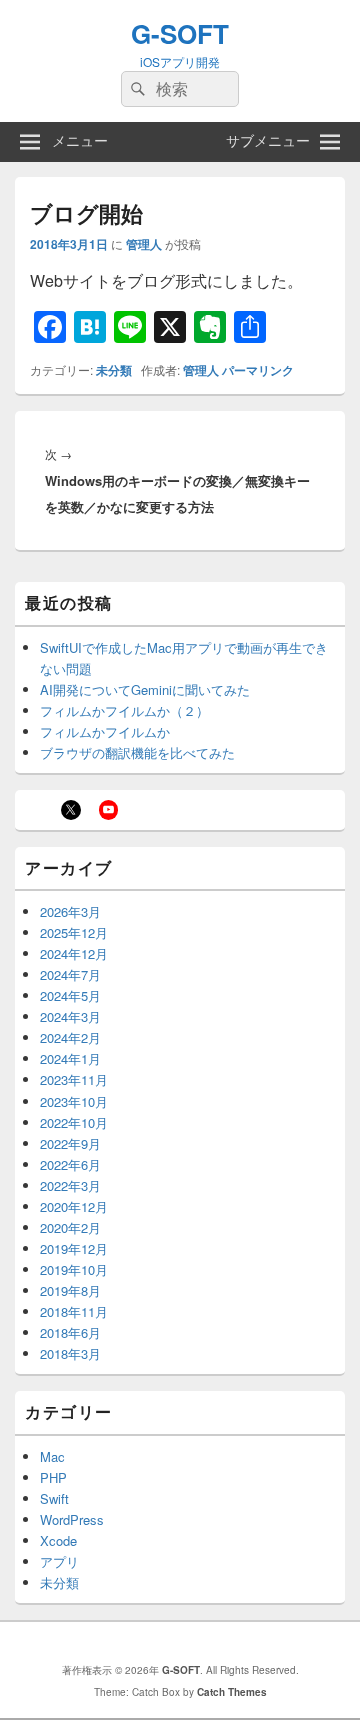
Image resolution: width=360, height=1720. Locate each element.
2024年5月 (70, 995)
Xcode (58, 1540)
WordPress (72, 1519)
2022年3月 (70, 1185)
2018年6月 (70, 1332)
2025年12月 (74, 932)
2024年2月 (70, 1037)
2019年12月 (74, 1248)
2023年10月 (74, 1101)
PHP (53, 1477)
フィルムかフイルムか (105, 731)
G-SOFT (180, 33)
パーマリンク (258, 370)
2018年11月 (74, 1311)
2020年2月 (70, 1227)
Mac (52, 1456)
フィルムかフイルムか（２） (124, 710)
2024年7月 (70, 974)
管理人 (144, 244)
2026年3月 (70, 911)
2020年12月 (74, 1206)
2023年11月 (74, 1079)
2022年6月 (70, 1164)
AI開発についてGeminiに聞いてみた (145, 689)
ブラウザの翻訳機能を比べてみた (137, 752)
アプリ (59, 1561)
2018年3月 (70, 1353)
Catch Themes (232, 1692)
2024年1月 (70, 1058)
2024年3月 (70, 1016)
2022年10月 (74, 1122)
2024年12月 (74, 953)
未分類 (114, 370)
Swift (54, 1498)
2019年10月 (74, 1269)
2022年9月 (70, 1143)
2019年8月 (70, 1290)
